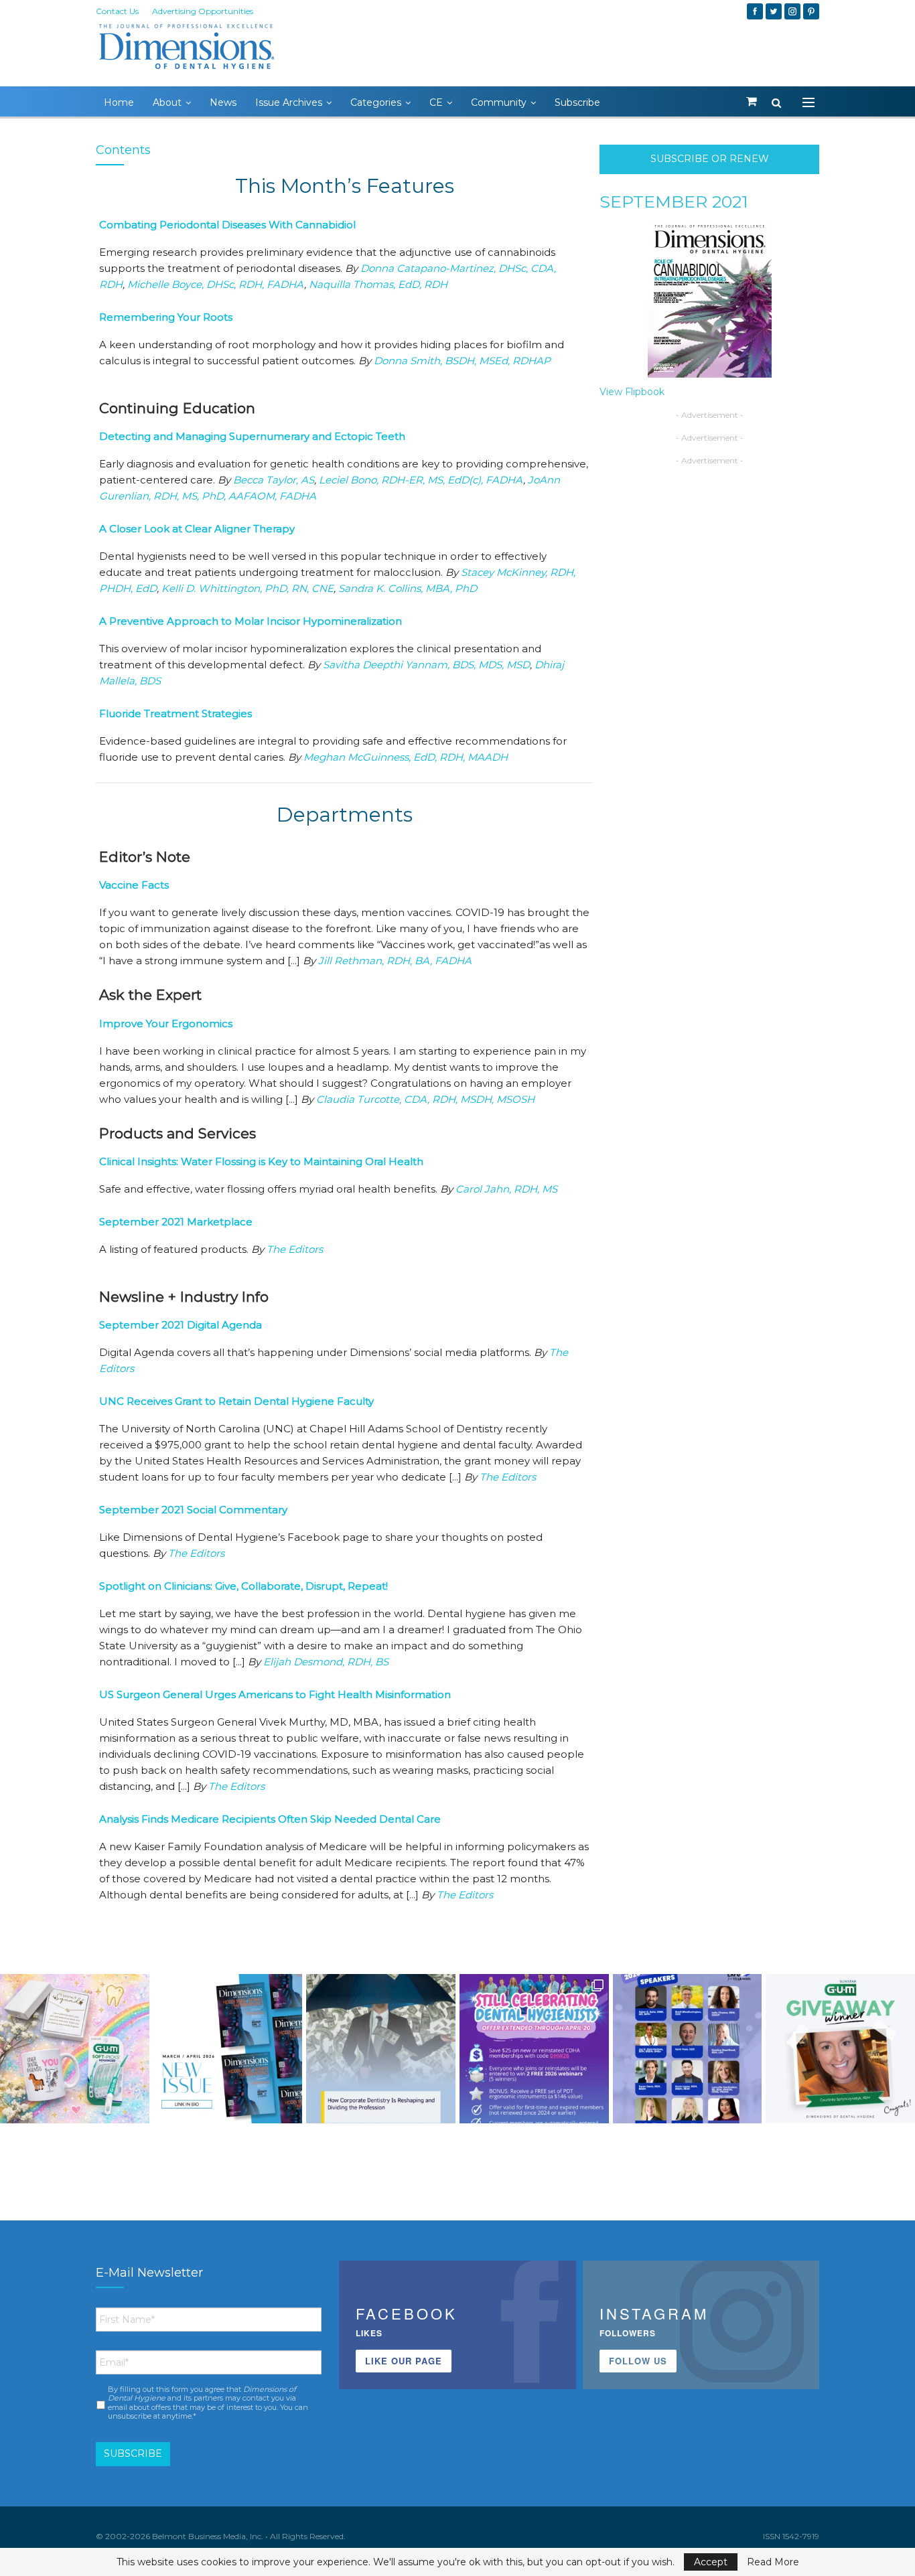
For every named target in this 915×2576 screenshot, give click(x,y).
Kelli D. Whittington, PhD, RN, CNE (248, 588)
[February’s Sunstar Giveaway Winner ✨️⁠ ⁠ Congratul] (840, 2049)
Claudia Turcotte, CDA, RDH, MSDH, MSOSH (425, 1099)
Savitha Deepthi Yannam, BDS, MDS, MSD (426, 665)
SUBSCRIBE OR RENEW (710, 159)
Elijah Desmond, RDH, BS (326, 1662)
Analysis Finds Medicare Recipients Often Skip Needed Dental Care (270, 1819)
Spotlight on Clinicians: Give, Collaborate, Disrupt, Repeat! (243, 1586)
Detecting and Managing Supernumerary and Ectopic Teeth (252, 436)
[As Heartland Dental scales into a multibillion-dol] (381, 2049)
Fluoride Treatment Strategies (175, 713)
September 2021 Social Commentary (193, 1510)
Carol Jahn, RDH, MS (506, 1189)
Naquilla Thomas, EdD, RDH (378, 284)
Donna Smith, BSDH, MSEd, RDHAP (462, 361)
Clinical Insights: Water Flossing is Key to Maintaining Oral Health (261, 1161)
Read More (773, 2562)
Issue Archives (289, 102)
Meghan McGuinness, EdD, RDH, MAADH (406, 757)
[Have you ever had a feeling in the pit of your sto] (228, 2049)
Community (499, 102)
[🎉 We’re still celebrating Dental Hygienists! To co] (534, 2049)
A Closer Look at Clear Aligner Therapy (197, 529)
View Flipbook (632, 392)
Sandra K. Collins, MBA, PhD (408, 588)
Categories (376, 102)
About (167, 102)
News (223, 102)
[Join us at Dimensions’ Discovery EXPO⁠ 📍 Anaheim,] (688, 2049)
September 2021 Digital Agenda (181, 1325)
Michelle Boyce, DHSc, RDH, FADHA (216, 284)
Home (119, 102)
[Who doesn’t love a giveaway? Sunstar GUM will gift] (75, 2049)
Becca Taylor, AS (274, 480)
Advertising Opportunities (203, 11)
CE (436, 102)
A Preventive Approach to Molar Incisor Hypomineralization (251, 621)
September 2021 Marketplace (176, 1222)
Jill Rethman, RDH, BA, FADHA (395, 961)
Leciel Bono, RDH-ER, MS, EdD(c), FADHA (421, 480)
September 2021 (674, 202)
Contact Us (117, 11)
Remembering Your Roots (166, 317)
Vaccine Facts (134, 885)
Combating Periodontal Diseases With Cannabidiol (227, 225)
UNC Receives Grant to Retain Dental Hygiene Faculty (236, 1401)
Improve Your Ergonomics (166, 1024)
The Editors (295, 1249)
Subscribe (577, 102)
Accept (711, 2562)
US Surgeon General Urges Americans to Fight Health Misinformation (275, 1694)
